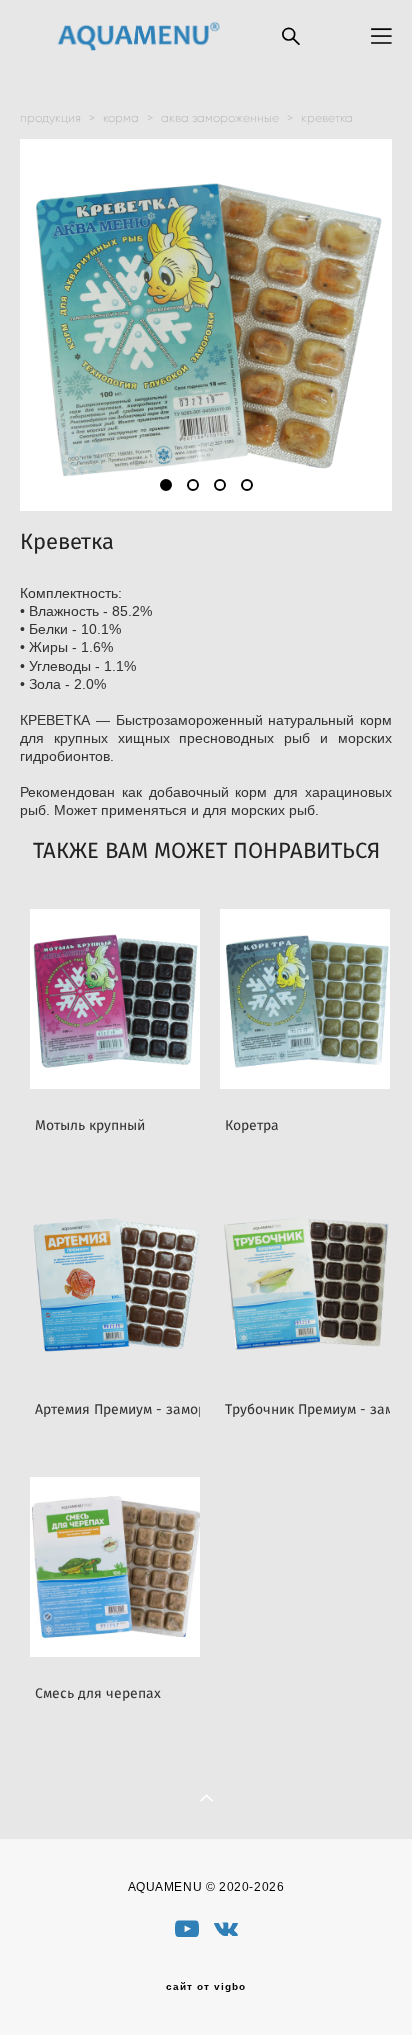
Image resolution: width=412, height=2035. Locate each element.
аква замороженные (220, 117)
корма (121, 117)
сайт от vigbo (206, 1987)
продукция (50, 117)
